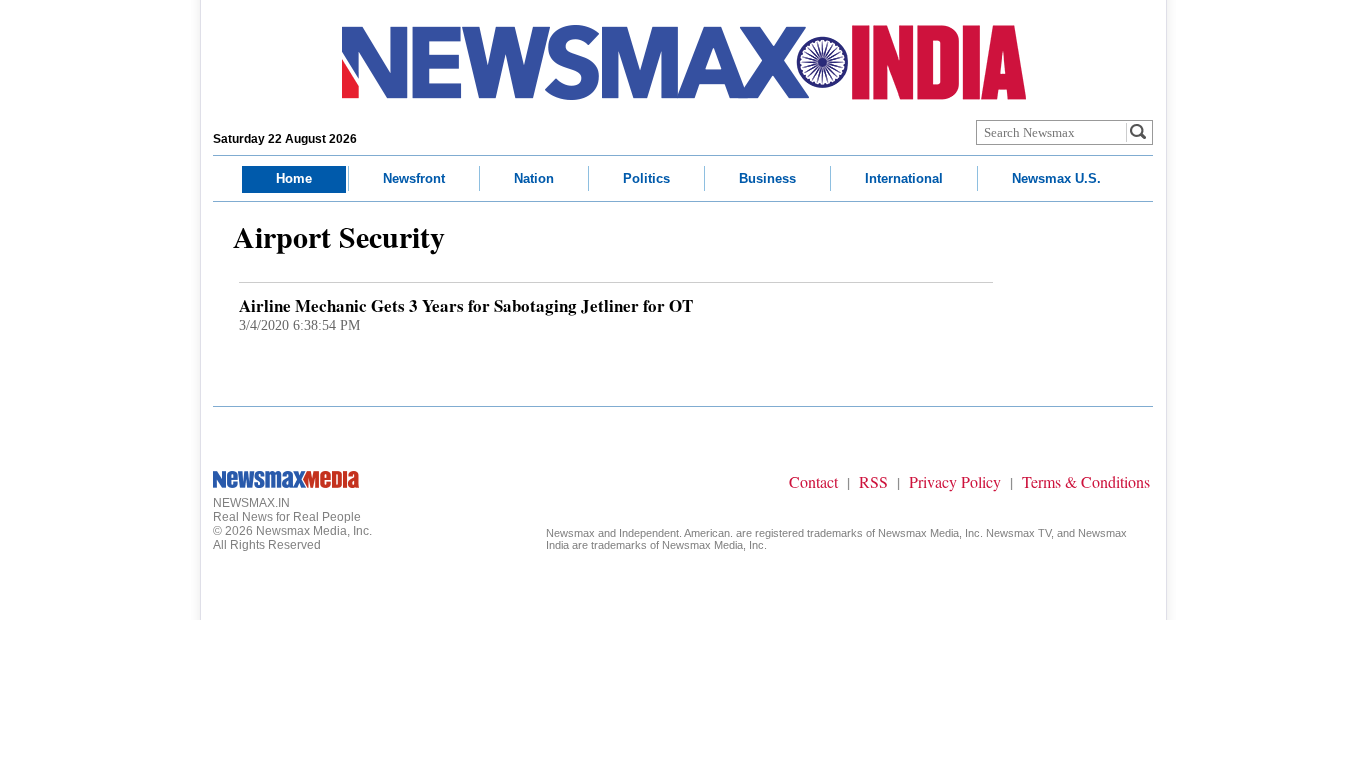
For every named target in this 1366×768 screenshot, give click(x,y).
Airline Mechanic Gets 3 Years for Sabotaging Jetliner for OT (466, 305)
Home (294, 178)
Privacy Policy (955, 481)
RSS (873, 481)
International (904, 178)
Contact (813, 481)
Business (767, 178)
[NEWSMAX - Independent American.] (684, 62)
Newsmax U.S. (1056, 178)
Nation (534, 178)
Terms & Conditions (1086, 481)
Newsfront (414, 178)
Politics (646, 178)
